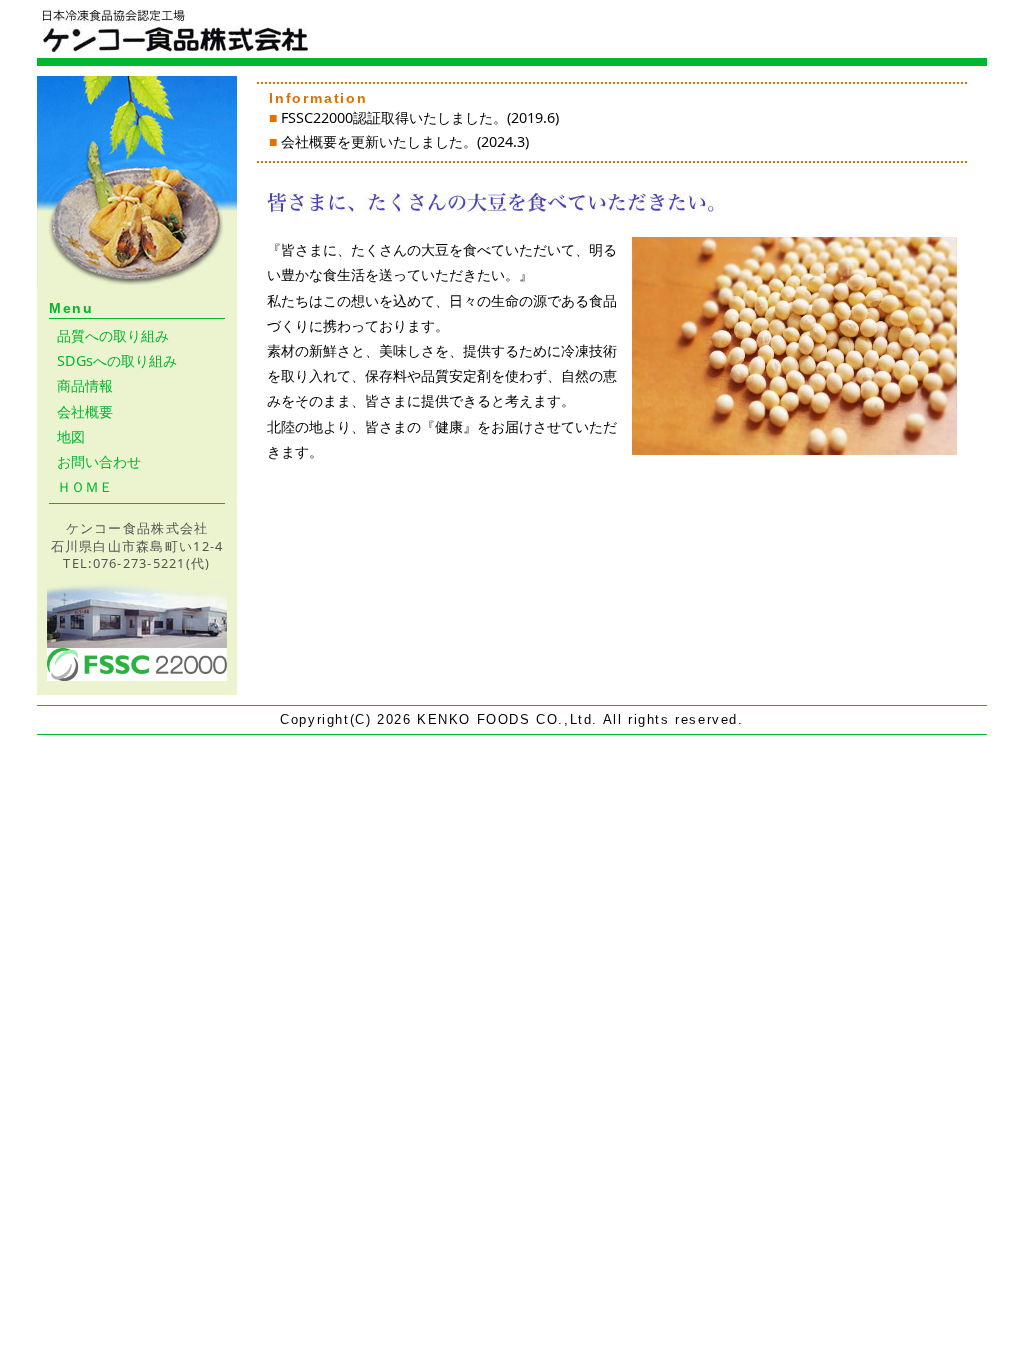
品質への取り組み (113, 335)
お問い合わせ (99, 461)
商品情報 (85, 385)
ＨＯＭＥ (85, 486)
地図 (71, 436)
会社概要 (85, 411)
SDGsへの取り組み (117, 360)
